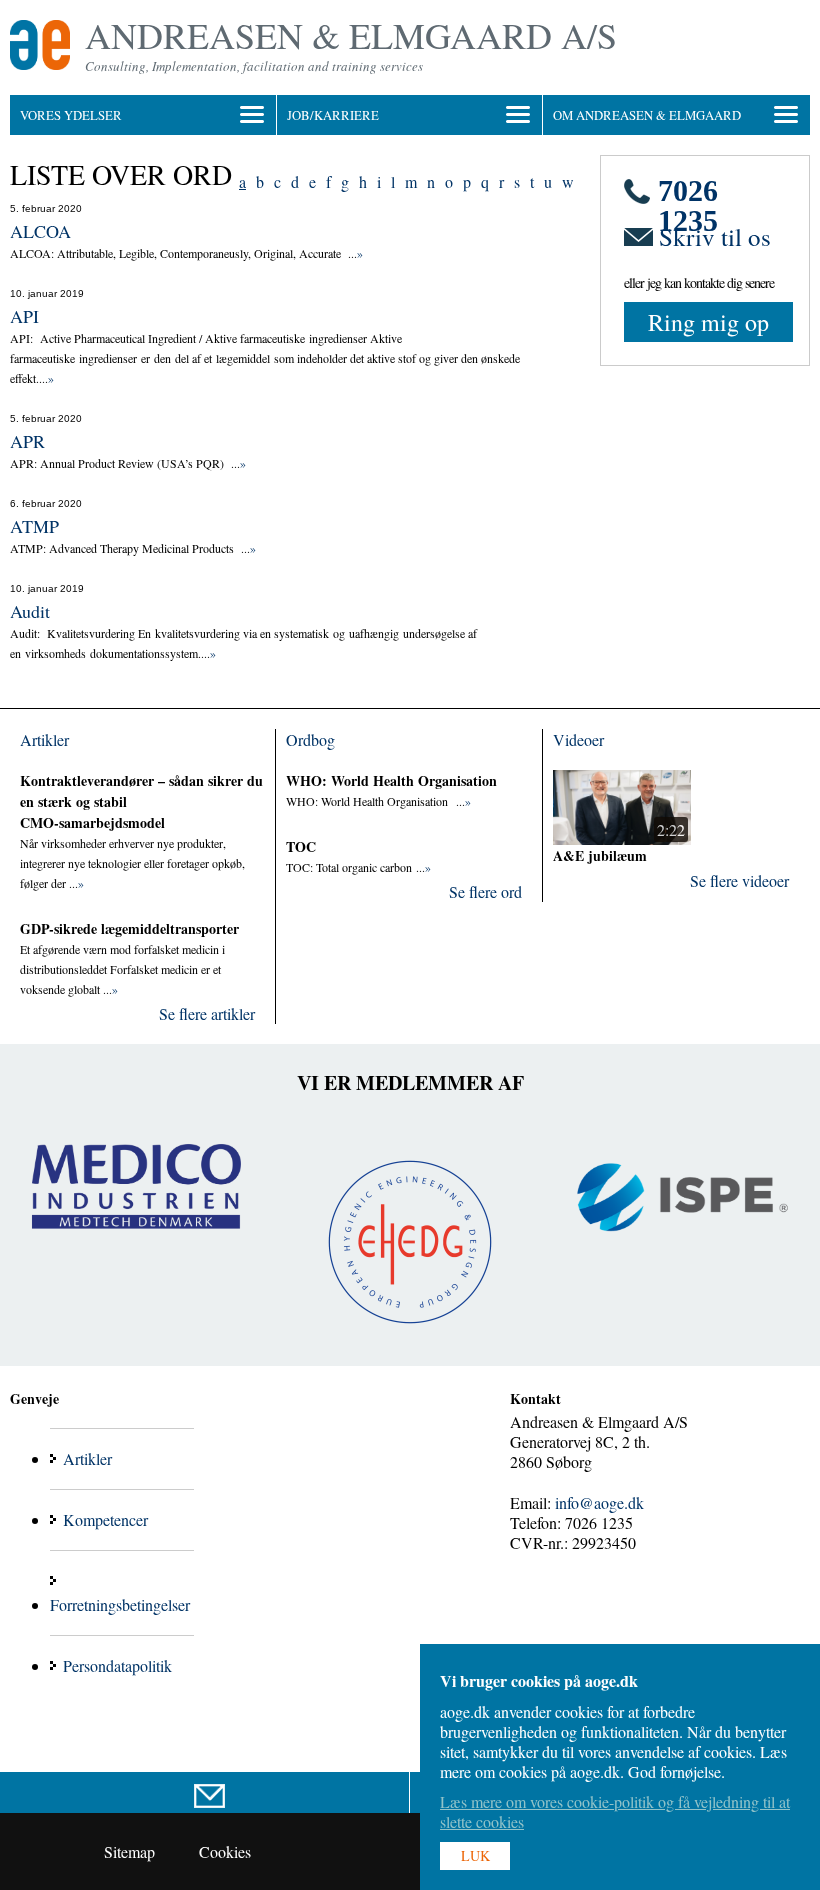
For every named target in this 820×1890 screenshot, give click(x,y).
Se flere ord (485, 891)
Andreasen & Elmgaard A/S (351, 35)
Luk (475, 1855)
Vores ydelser (71, 115)
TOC (301, 846)
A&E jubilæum (600, 855)
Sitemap (129, 1851)
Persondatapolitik (117, 1665)
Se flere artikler (207, 1013)
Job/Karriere (333, 115)
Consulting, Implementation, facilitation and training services (254, 66)
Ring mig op (708, 322)
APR (27, 441)
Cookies (225, 1851)
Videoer (578, 739)
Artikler (44, 739)
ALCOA (40, 231)
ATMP (34, 526)
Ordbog (310, 739)
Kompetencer (105, 1519)
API (24, 316)
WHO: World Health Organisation (391, 780)
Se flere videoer (739, 880)
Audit (30, 611)
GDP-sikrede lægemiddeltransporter (129, 928)
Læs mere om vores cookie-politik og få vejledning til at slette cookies (615, 1811)
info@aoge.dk (599, 1502)
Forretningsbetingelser (120, 1604)
